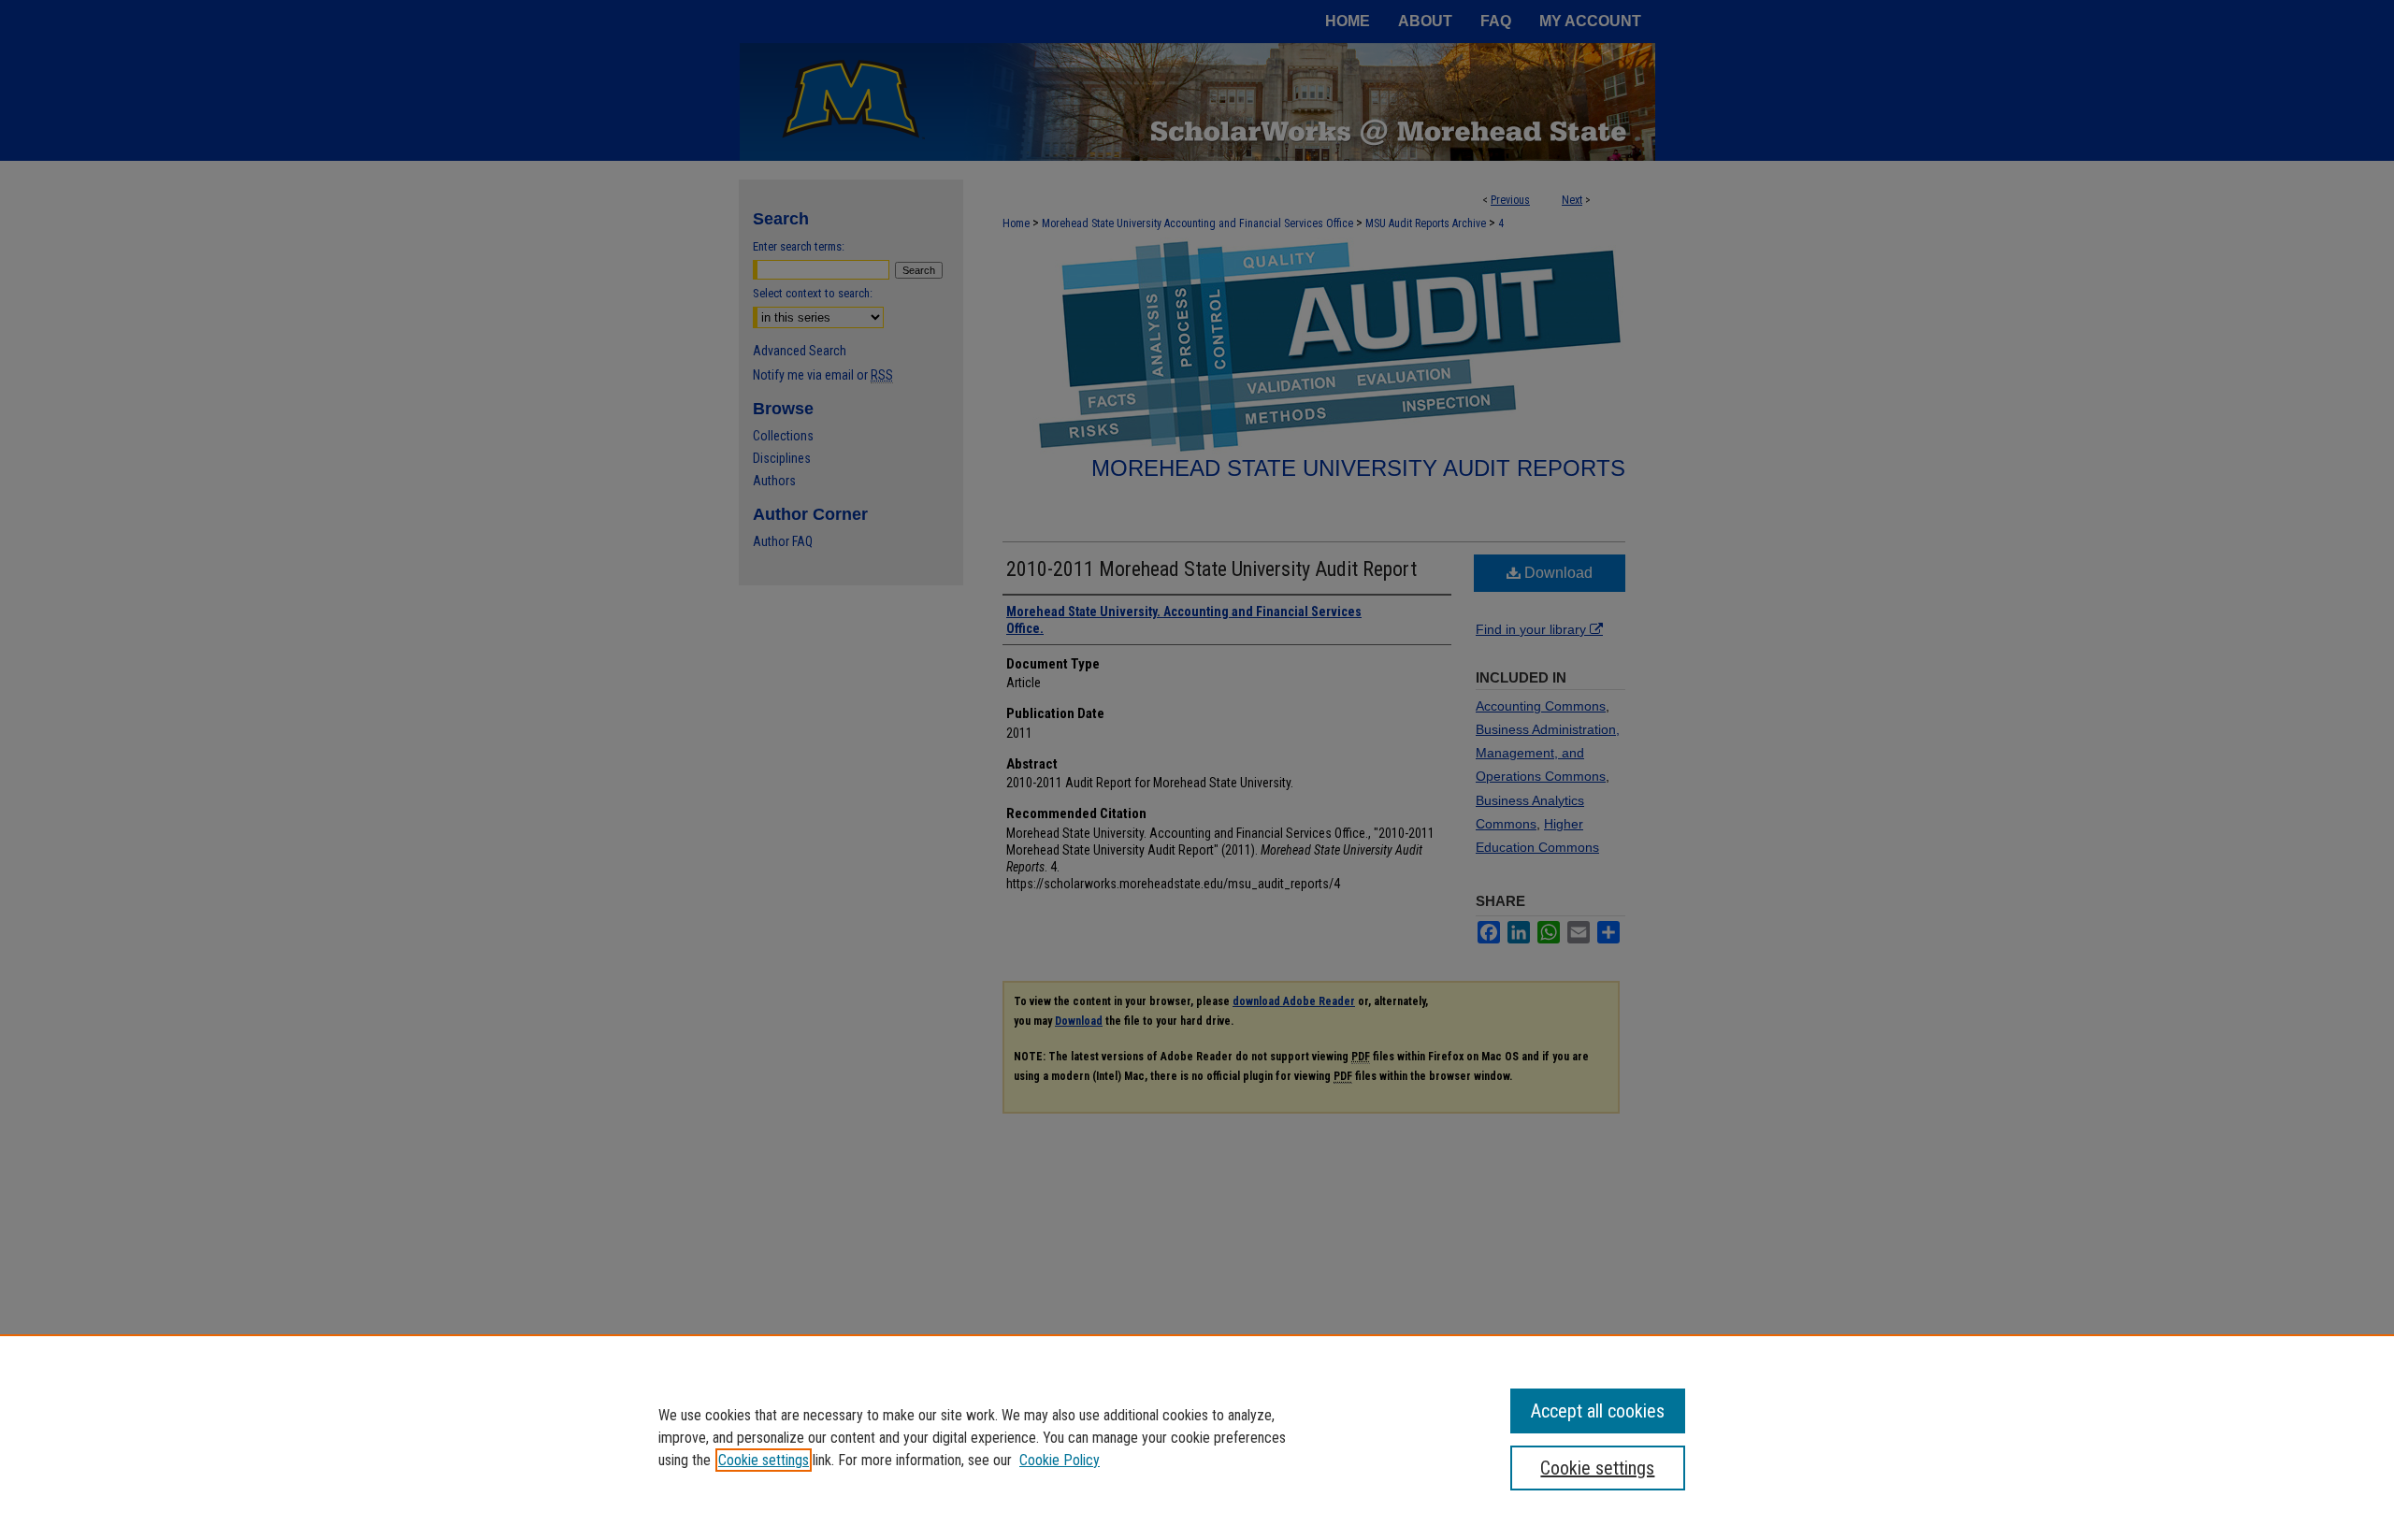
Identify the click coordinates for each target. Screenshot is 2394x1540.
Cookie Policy (1060, 1460)
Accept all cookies (1598, 1411)
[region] (1197, 1437)
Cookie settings (764, 1460)
